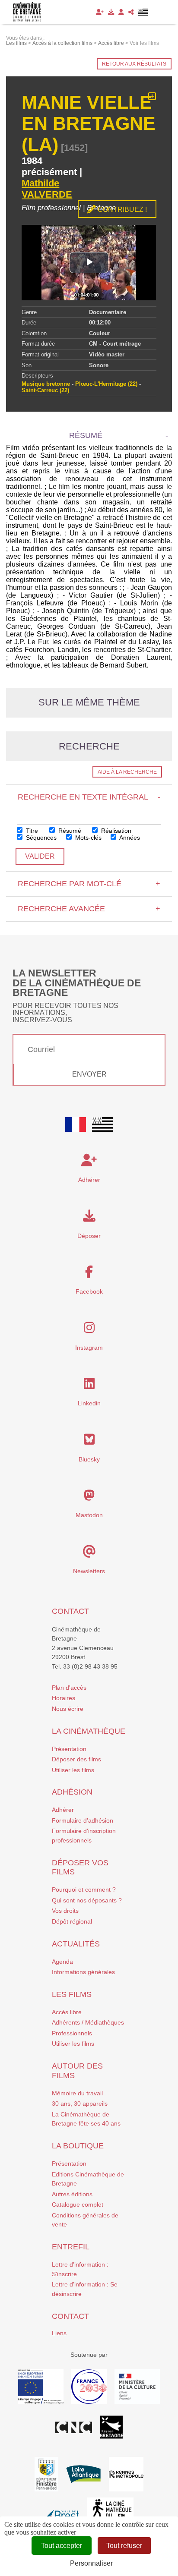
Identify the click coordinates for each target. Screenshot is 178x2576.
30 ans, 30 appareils (80, 2104)
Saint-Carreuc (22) (45, 390)
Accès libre (67, 2012)
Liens (59, 2333)
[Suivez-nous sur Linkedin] (89, 1386)
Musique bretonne (46, 384)
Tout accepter (62, 2546)
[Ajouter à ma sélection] (152, 97)
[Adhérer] (100, 12)
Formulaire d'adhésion (83, 1820)
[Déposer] (111, 12)
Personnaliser (91, 2563)
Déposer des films (76, 1759)
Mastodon (89, 1515)
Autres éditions (72, 2194)
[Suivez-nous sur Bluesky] (89, 1442)
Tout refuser (124, 2546)
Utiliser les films (73, 1770)
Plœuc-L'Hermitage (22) (106, 384)
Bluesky (89, 1459)
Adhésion (72, 1792)
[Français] (76, 1124)
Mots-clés (87, 838)
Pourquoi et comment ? (84, 1889)
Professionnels (72, 2033)
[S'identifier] (121, 12)
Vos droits (65, 1911)
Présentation (69, 1749)
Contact (70, 1611)
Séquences (40, 838)
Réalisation (115, 831)
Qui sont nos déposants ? (87, 1900)
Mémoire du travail (77, 2093)
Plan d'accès (69, 1688)
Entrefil (71, 2247)
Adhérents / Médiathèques (88, 2022)
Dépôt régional (72, 1921)
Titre (31, 831)
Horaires (64, 1698)
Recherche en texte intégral (89, 797)
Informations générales (83, 1972)
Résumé (69, 831)
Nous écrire (68, 1709)
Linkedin (89, 1403)
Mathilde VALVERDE (47, 189)
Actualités (76, 1944)
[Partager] (131, 12)
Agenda (62, 1962)
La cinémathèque (89, 1731)
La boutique (78, 2146)
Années (129, 838)
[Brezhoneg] (143, 12)
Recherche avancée (89, 909)
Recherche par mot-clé (89, 884)
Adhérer (63, 1810)
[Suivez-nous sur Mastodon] (89, 1498)
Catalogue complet (78, 2204)
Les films (72, 1994)
